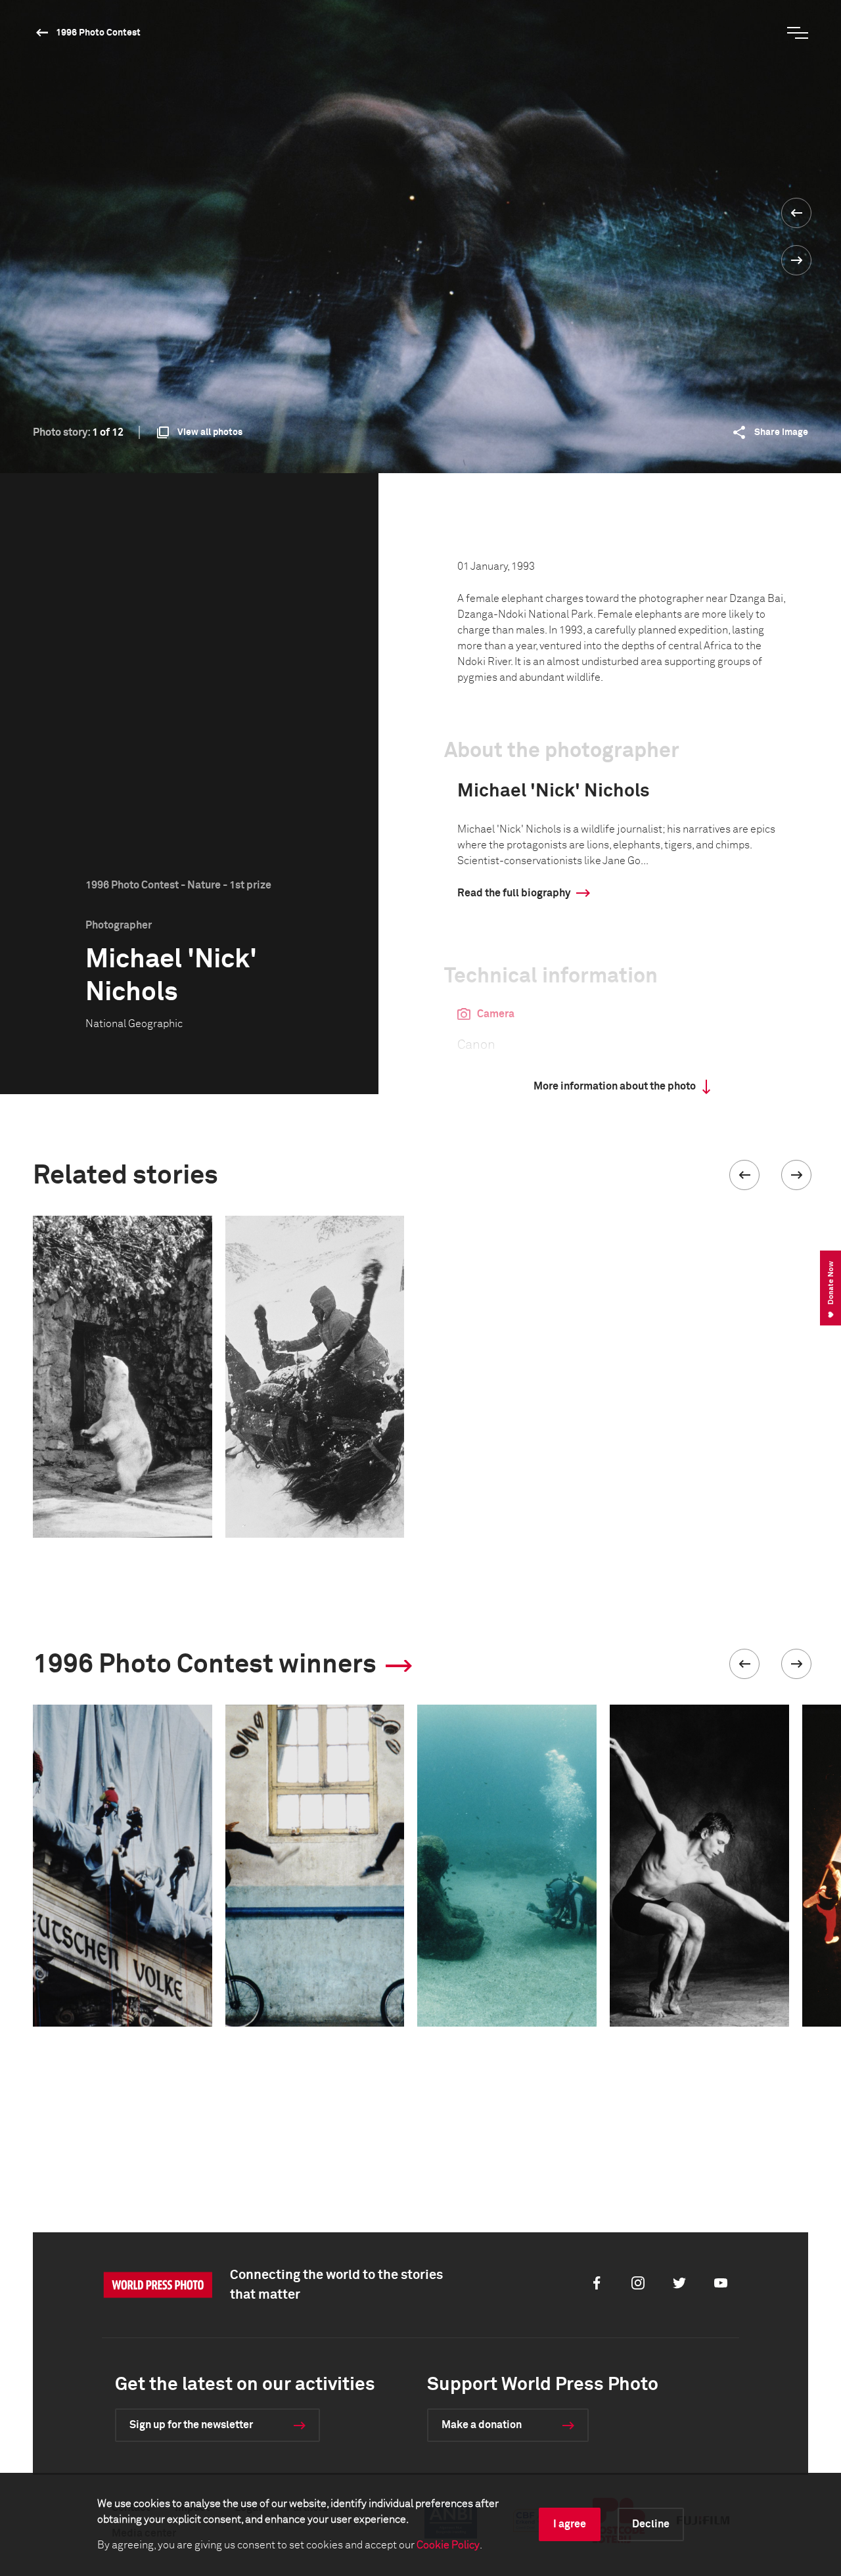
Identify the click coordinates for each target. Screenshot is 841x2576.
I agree (570, 2524)
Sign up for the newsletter (191, 2425)
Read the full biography (514, 893)
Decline (651, 2524)
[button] (744, 1175)
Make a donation (482, 2425)
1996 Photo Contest (98, 33)
